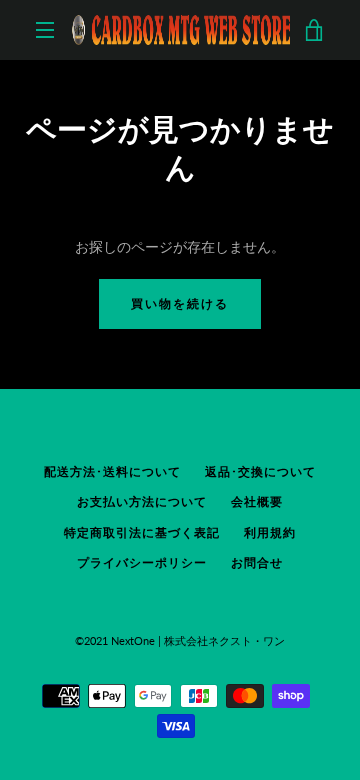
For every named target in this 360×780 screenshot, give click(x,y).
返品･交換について (260, 471)
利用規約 (270, 532)
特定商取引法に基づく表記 (142, 532)
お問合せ (257, 562)
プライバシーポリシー (142, 562)
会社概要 (257, 501)
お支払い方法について (142, 501)
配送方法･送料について (112, 471)
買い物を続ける (180, 303)
